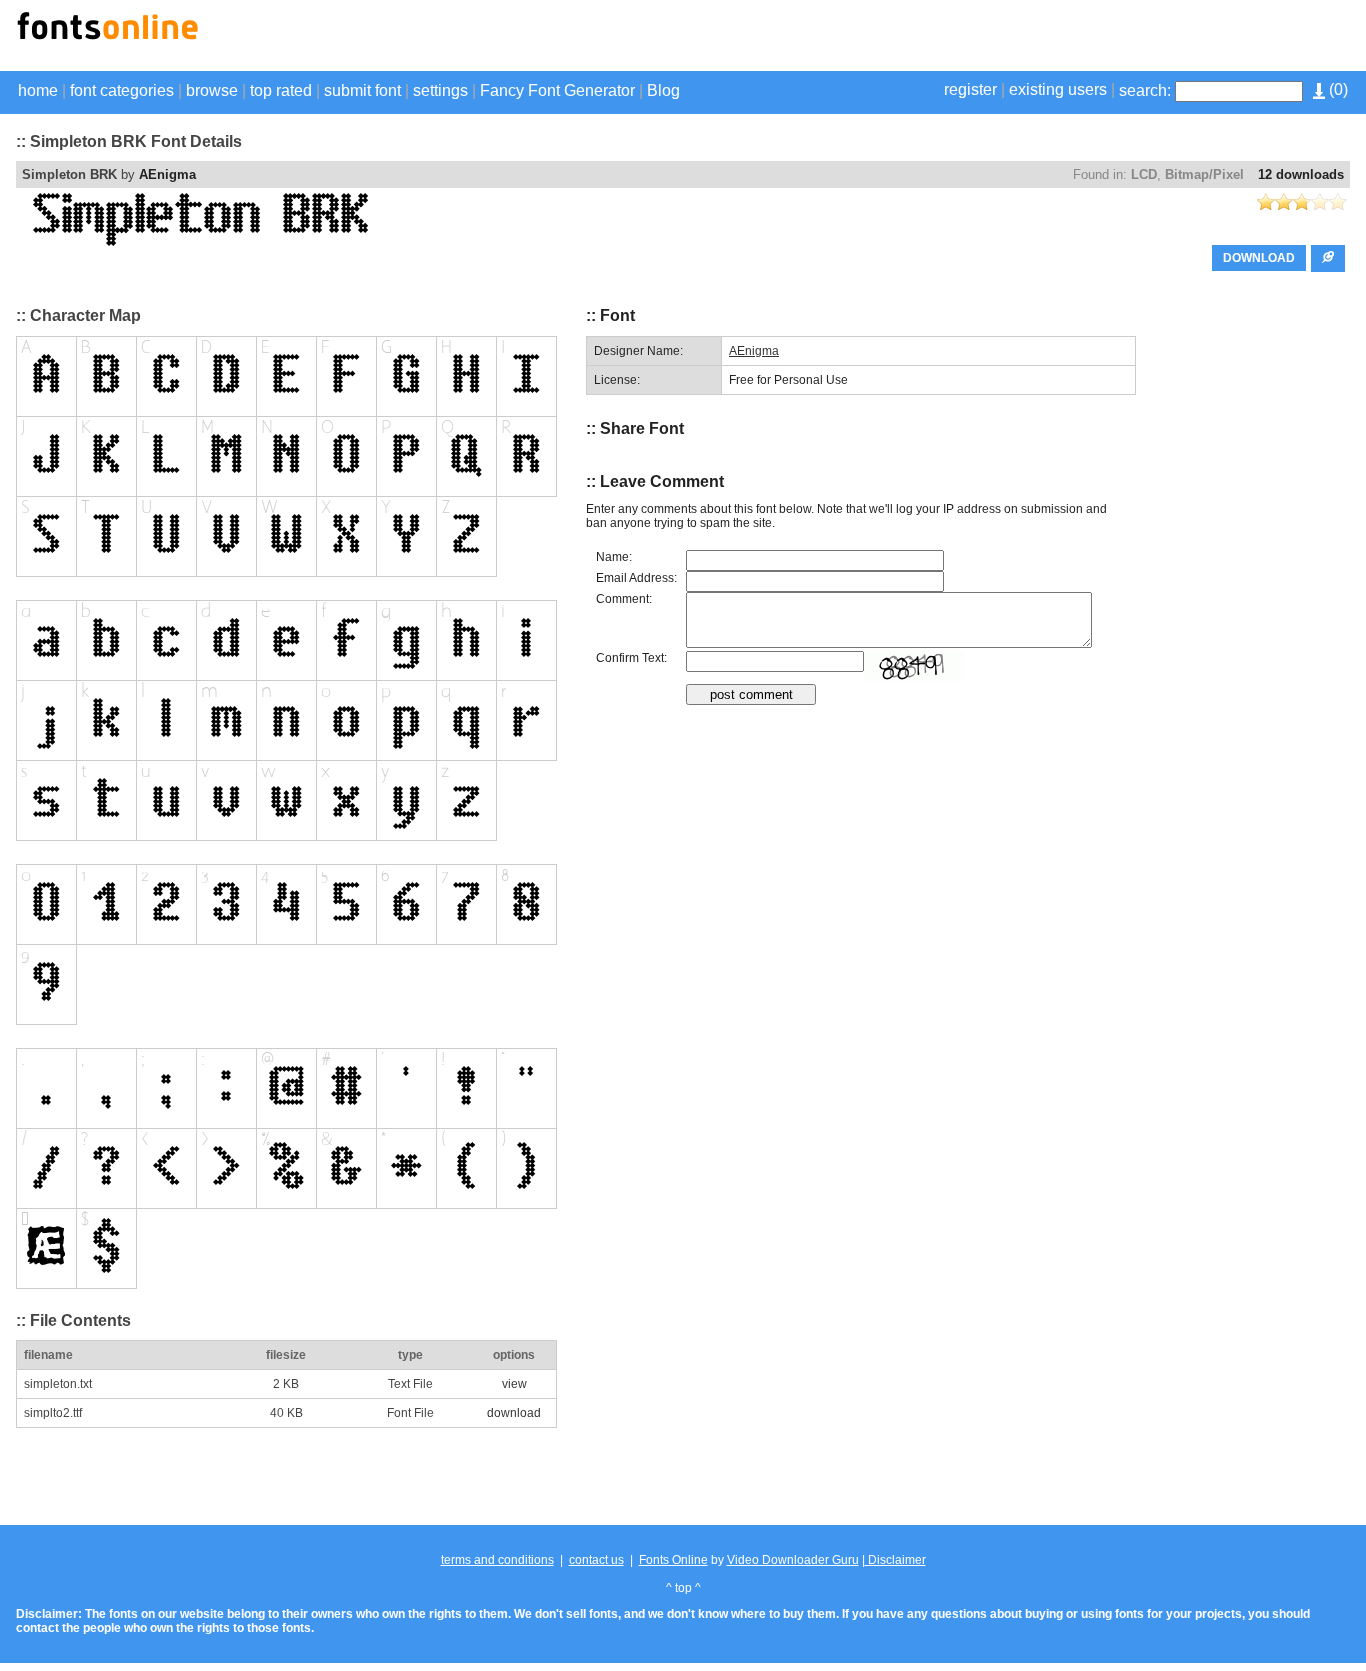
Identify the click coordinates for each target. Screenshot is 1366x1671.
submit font (362, 90)
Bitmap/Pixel (1204, 174)
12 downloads (1301, 174)
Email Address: (636, 578)
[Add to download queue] (1328, 258)
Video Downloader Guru (793, 1560)
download (514, 1413)
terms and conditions (497, 1560)
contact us (596, 1560)
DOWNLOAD (1259, 258)
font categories (122, 90)
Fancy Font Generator (557, 90)
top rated (281, 90)
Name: (614, 557)
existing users (1058, 89)
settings (440, 90)
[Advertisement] (1116, 38)
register (970, 89)
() (1336, 89)
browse (212, 90)
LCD (1144, 174)
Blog (663, 90)
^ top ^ (683, 1588)
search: (1145, 90)
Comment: (624, 599)
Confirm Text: (631, 658)
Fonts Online (673, 1560)
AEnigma (167, 174)
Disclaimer (895, 1560)
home (38, 90)
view (514, 1384)
